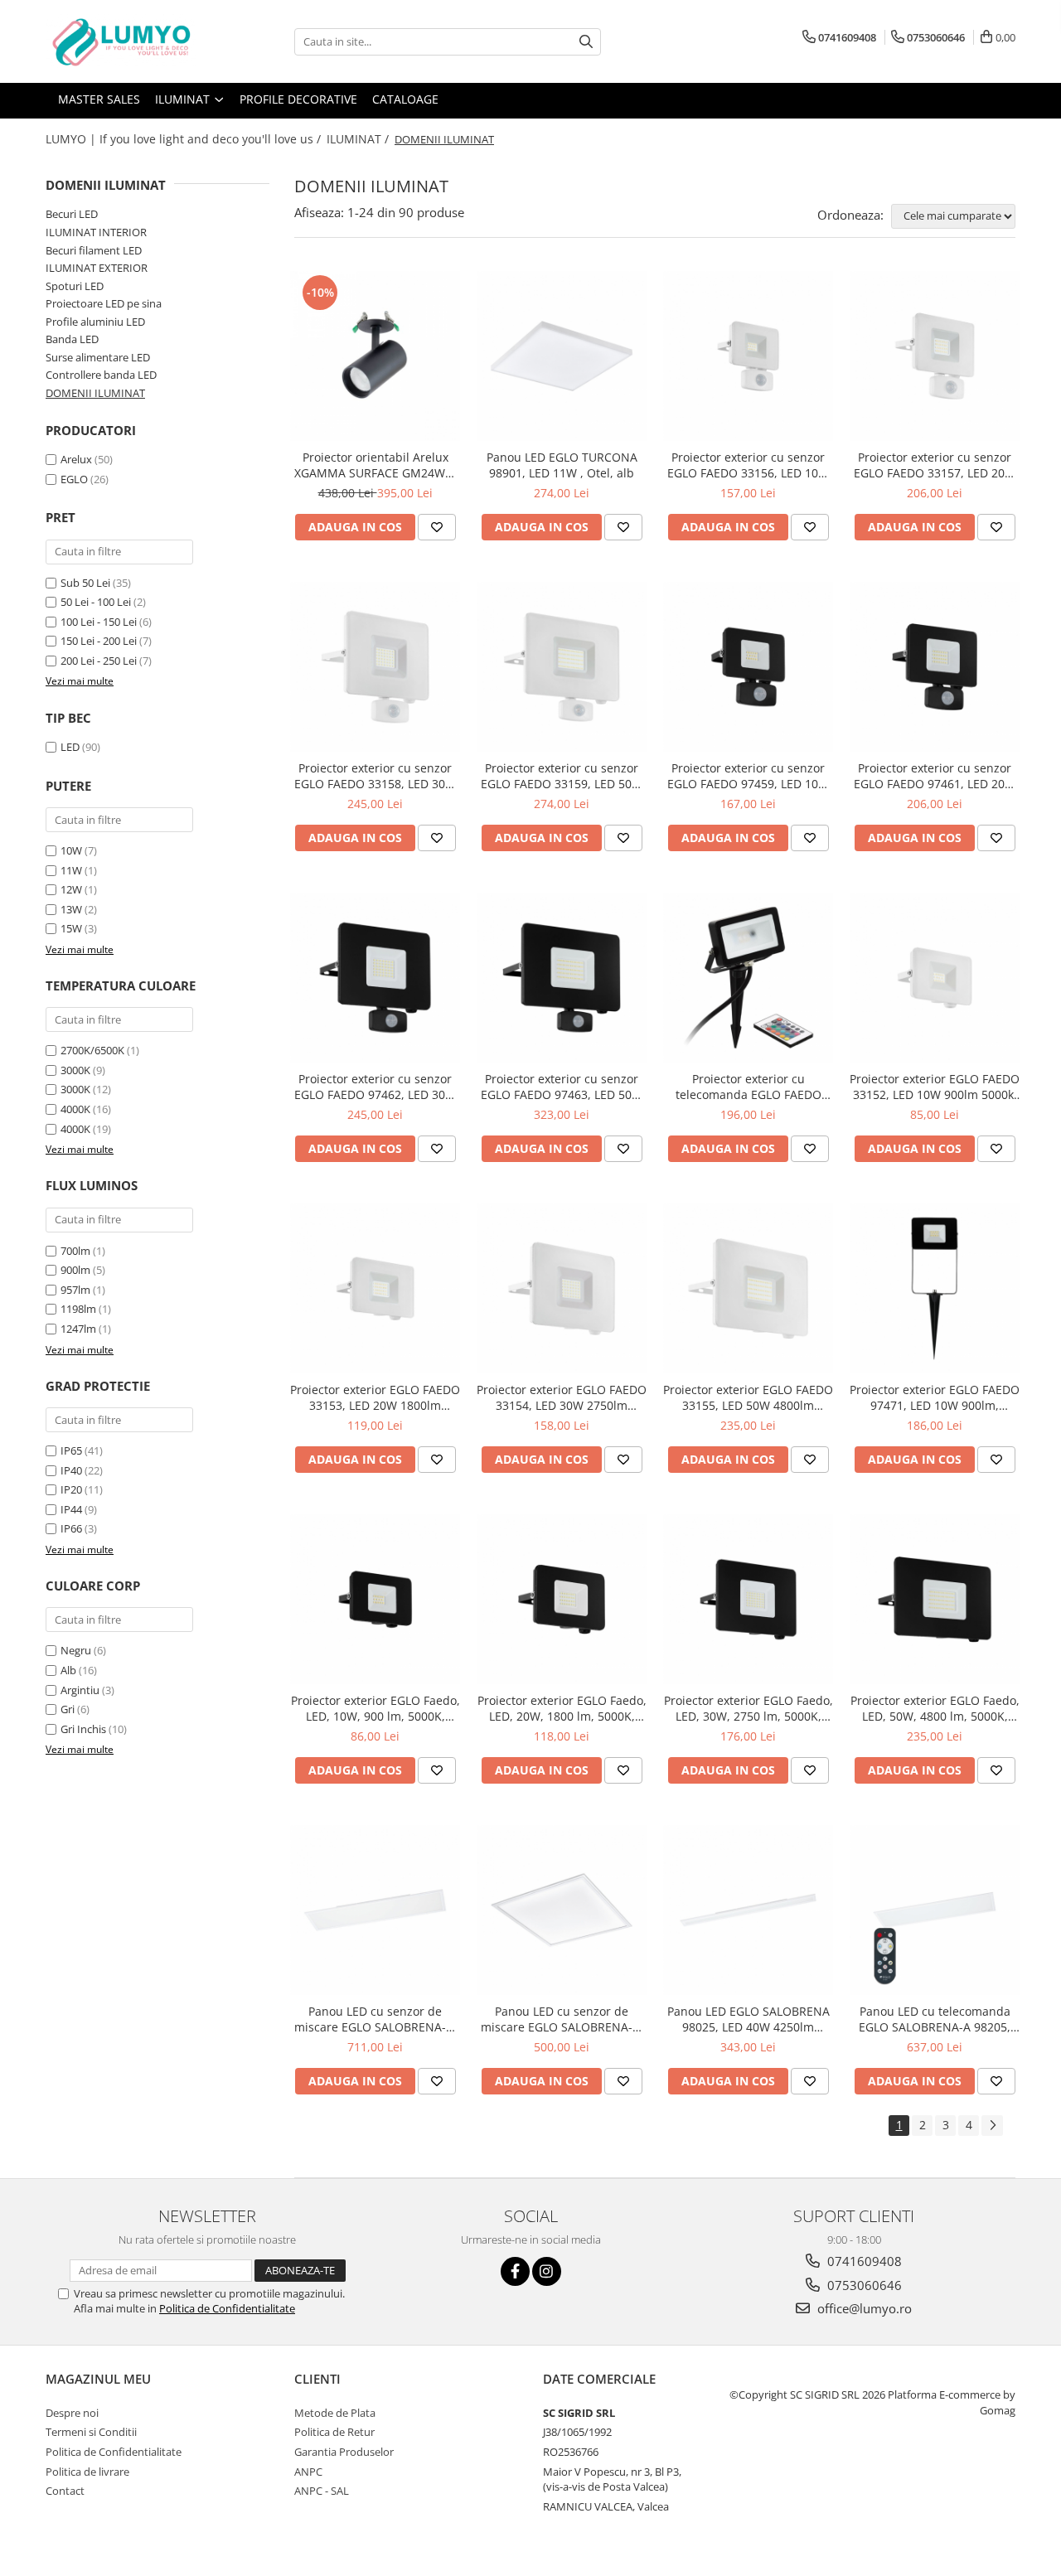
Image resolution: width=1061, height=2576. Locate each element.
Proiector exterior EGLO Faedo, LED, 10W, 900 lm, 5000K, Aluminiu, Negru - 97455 (375, 1708)
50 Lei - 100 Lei (96, 602)
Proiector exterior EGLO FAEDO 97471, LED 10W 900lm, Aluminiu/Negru (935, 1397)
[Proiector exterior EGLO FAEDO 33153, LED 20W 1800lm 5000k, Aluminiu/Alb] (375, 1288)
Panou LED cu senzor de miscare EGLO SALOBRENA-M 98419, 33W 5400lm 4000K (375, 2019)
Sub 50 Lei (85, 583)
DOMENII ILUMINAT (95, 393)
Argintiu (80, 1690)
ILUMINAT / (359, 139)
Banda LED (72, 339)
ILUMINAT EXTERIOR (97, 268)
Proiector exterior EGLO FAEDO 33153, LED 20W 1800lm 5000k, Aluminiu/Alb (375, 1397)
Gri (68, 1709)
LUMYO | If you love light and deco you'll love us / (185, 139)
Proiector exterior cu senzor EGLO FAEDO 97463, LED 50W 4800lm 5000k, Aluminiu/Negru (562, 1087)
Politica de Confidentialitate (227, 2308)
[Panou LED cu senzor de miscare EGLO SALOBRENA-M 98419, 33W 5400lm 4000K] (375, 1910)
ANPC (308, 2472)
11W (71, 870)
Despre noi (72, 2413)
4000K (75, 1109)
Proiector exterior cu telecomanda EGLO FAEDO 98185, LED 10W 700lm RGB (748, 1087)
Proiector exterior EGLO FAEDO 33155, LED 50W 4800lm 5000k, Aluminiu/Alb (748, 1397)
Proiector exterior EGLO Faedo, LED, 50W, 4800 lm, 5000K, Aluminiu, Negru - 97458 (935, 1708)
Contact (65, 2491)
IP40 (71, 1470)
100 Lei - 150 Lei (99, 622)
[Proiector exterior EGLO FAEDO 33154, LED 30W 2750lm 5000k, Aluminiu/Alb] (562, 1288)
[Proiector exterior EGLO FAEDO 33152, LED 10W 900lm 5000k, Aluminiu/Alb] (935, 978)
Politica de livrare (87, 2472)
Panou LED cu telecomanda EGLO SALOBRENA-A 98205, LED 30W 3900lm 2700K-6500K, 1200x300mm (935, 2019)
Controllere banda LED (101, 375)
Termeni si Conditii (91, 2432)
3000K (75, 1070)
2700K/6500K (92, 1050)
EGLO (74, 479)
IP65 (71, 1450)
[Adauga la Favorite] (437, 527)
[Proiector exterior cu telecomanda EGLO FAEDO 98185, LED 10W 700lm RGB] (748, 978)
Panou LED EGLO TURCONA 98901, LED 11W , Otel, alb (562, 465)
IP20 (71, 1489)
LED (70, 747)
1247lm (78, 1329)
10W (71, 850)
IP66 (71, 1528)
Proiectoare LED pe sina (104, 303)
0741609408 (863, 2261)
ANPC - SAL (322, 2491)
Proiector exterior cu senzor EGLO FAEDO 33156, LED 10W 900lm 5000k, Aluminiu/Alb (748, 465)
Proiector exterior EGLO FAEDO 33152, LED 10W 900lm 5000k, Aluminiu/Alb (935, 1087)
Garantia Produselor (344, 2452)
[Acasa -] (128, 41)
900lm (75, 1270)
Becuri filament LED (94, 250)
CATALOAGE (405, 99)
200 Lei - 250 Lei (99, 661)
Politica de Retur (334, 2432)
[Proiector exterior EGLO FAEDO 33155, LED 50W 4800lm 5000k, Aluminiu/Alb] (748, 1288)
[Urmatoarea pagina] (992, 2126)
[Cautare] (586, 42)
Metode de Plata (335, 2413)
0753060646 (863, 2285)
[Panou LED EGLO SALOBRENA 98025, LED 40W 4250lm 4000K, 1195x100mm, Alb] (748, 1910)
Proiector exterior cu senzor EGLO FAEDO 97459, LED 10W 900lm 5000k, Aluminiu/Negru (749, 776)
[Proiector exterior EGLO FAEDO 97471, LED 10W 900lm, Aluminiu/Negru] (935, 1288)
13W (71, 909)
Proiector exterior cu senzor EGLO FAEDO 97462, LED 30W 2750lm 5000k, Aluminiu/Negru (375, 1087)
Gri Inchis (83, 1729)
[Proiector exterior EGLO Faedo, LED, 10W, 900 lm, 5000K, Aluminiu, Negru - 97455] (375, 1599)
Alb (68, 1670)
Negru (76, 1650)
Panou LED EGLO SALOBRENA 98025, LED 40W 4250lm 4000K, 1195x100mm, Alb (749, 2019)
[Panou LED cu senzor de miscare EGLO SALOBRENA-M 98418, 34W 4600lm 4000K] (562, 1910)
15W (71, 928)
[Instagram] (547, 2271)
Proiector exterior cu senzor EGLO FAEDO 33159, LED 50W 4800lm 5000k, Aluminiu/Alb (562, 776)
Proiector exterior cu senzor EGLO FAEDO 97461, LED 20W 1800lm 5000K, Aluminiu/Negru (935, 776)
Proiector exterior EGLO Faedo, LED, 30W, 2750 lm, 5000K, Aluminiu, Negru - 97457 (749, 1708)
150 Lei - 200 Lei (99, 641)
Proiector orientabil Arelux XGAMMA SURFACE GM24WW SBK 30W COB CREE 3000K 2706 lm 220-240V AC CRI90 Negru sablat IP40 (375, 465)
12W (71, 889)
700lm (75, 1251)
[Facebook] (515, 2271)
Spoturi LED (75, 286)
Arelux (76, 459)
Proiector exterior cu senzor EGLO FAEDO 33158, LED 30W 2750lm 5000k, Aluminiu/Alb (375, 776)
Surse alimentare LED (98, 357)
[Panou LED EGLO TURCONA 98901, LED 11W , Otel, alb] (562, 356)
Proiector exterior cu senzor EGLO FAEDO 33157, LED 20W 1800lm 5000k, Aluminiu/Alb (935, 465)
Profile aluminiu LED (95, 322)
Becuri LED (72, 214)
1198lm (78, 1309)
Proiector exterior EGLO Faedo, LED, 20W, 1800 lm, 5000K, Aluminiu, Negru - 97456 (562, 1708)
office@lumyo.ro (863, 2308)
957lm (75, 1290)
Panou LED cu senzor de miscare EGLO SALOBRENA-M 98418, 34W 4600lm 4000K (562, 2019)
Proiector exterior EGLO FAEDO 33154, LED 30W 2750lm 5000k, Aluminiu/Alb (562, 1397)
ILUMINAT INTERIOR (96, 232)
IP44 (71, 1509)
